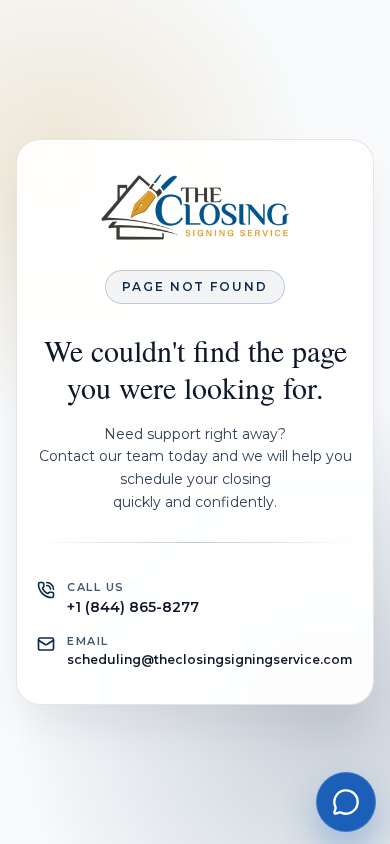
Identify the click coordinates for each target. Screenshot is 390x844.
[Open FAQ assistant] (346, 802)
